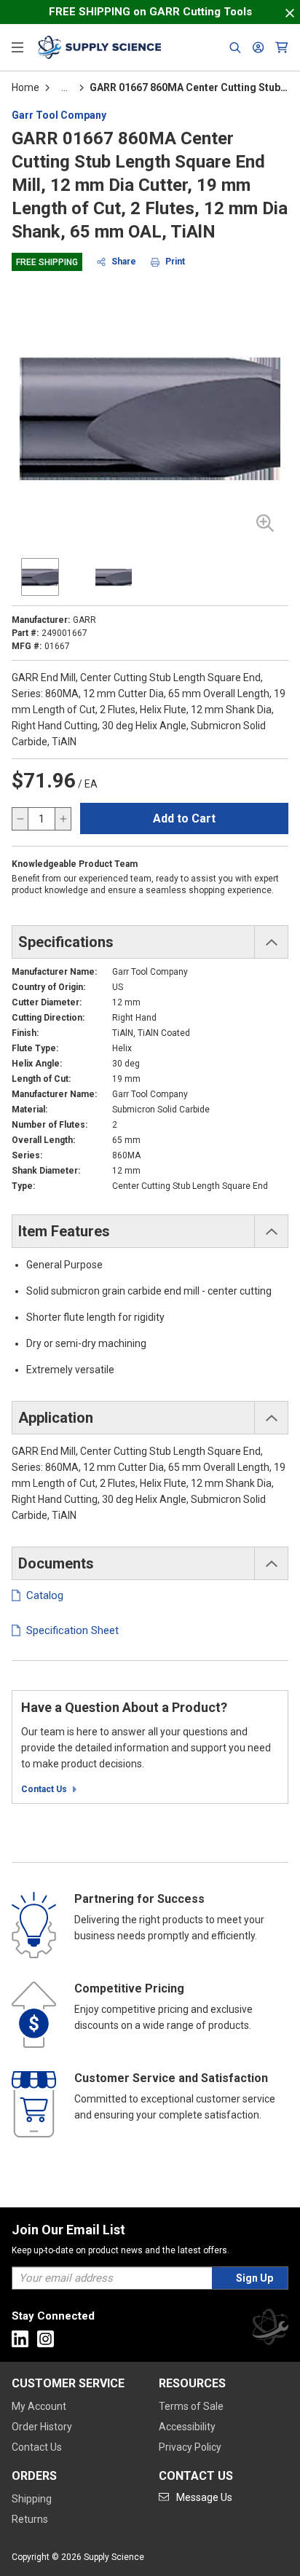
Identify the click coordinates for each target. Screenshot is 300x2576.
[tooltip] (64, 87)
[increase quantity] (63, 819)
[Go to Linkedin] (20, 2339)
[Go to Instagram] (46, 2339)
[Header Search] (235, 47)
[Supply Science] (270, 2329)
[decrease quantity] (20, 819)
